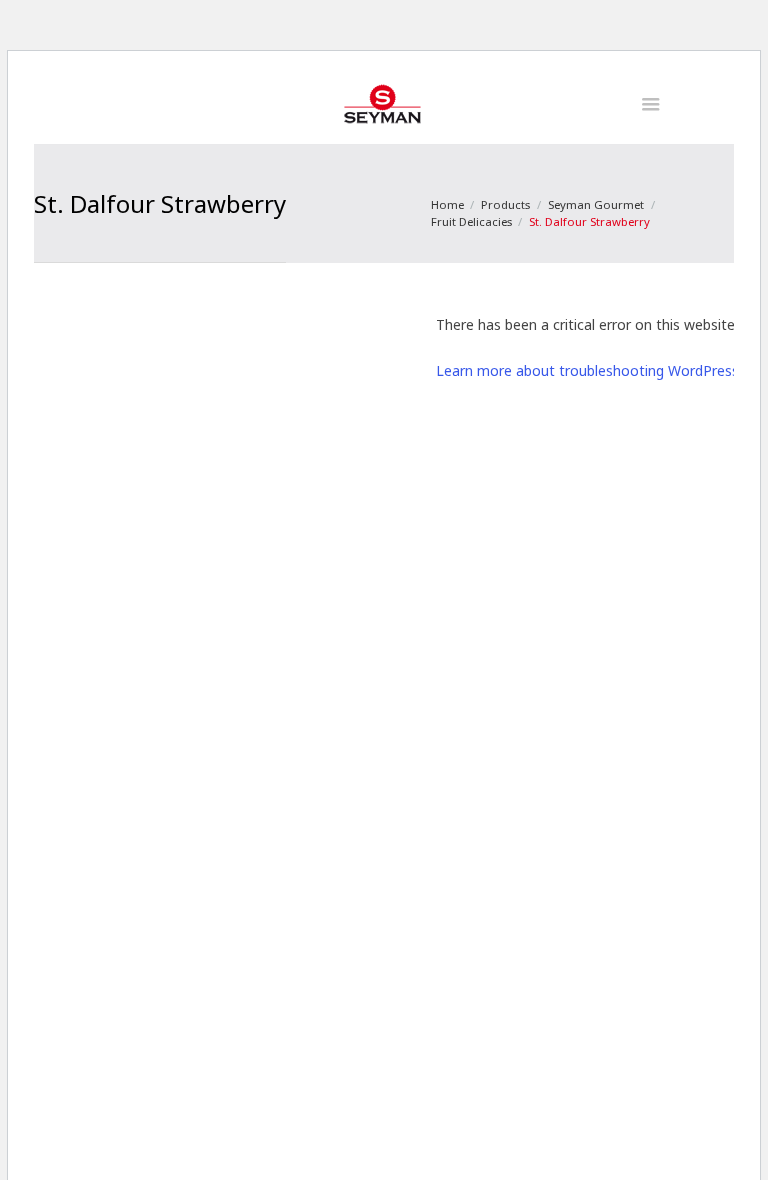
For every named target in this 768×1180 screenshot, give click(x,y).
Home (447, 204)
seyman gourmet (596, 204)
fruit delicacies (471, 221)
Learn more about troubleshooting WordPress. (589, 370)
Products (505, 204)
